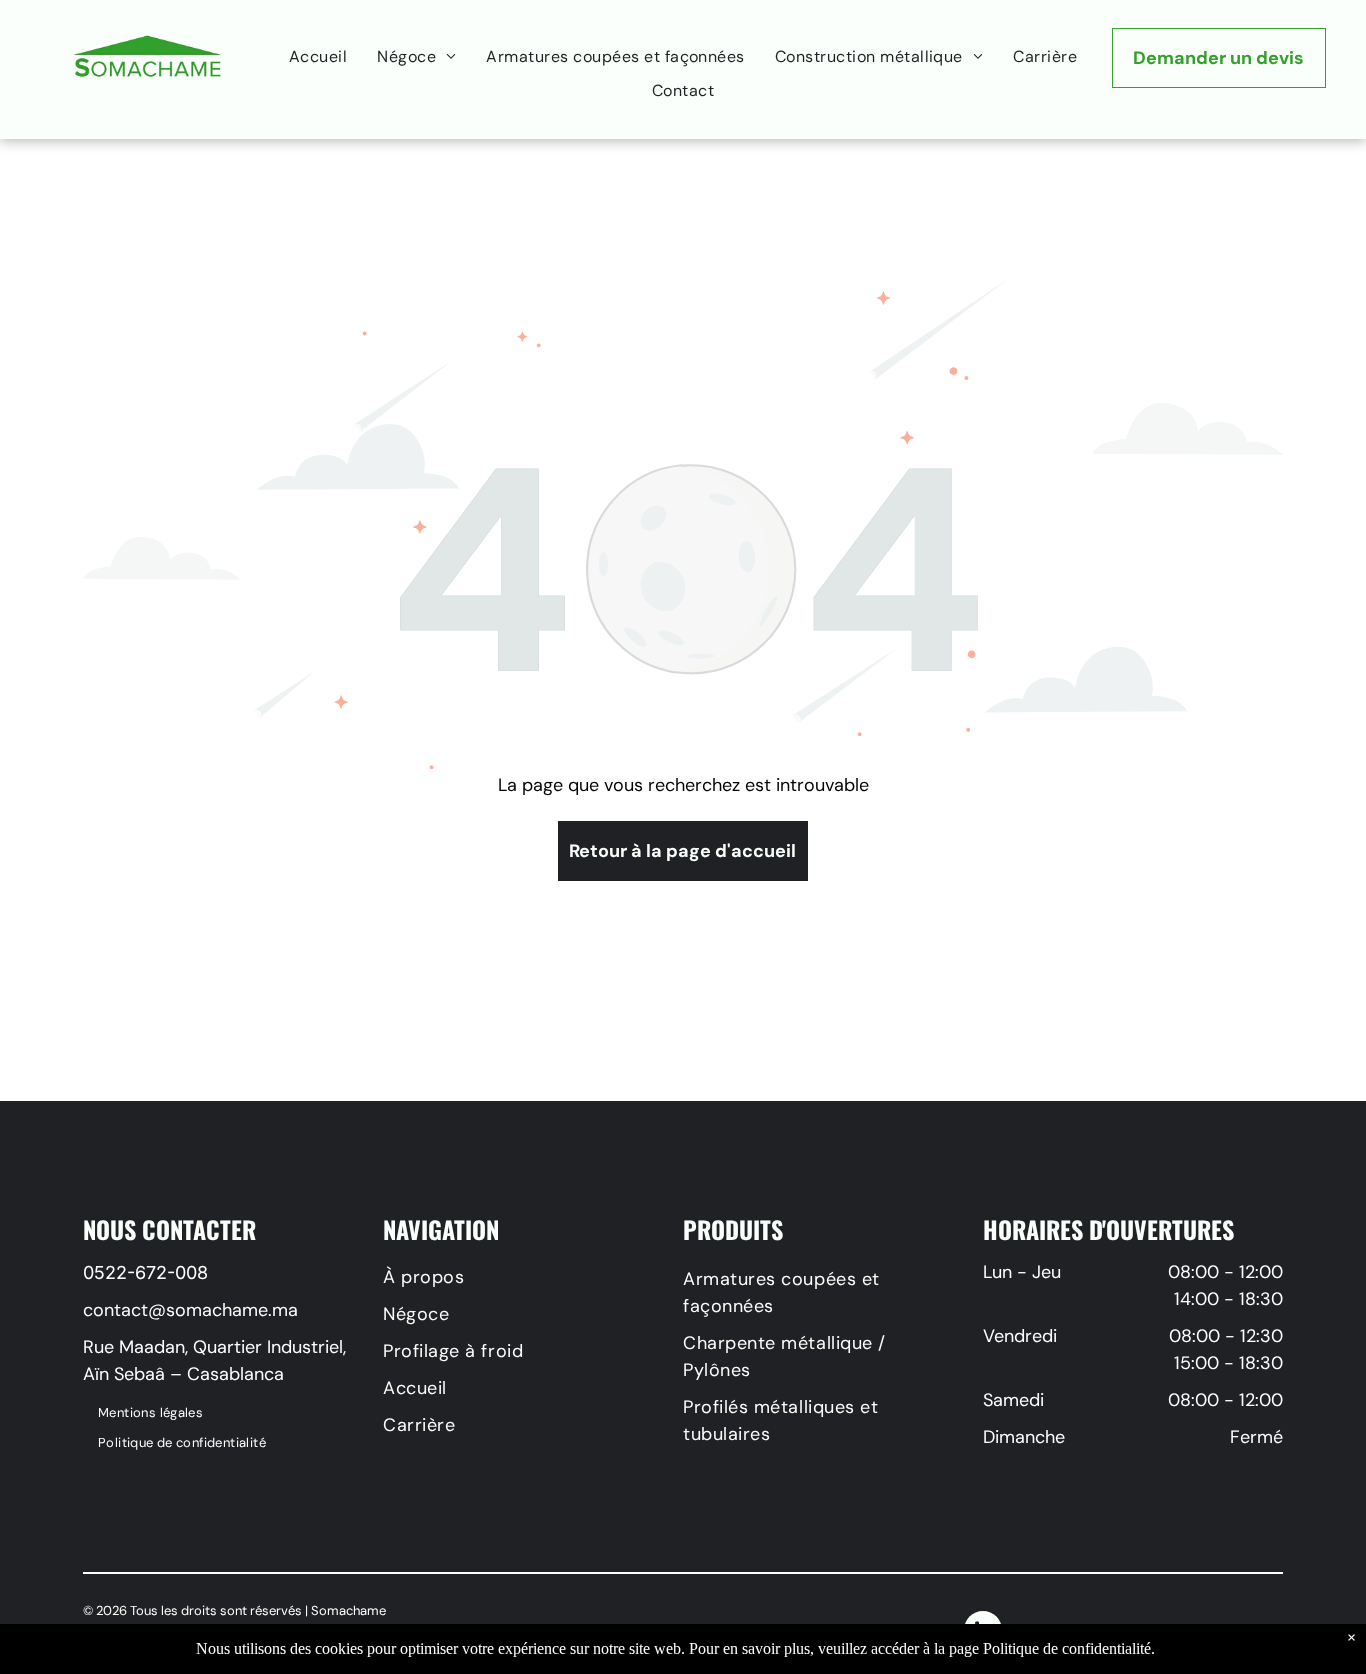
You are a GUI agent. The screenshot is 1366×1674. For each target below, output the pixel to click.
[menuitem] (318, 57)
